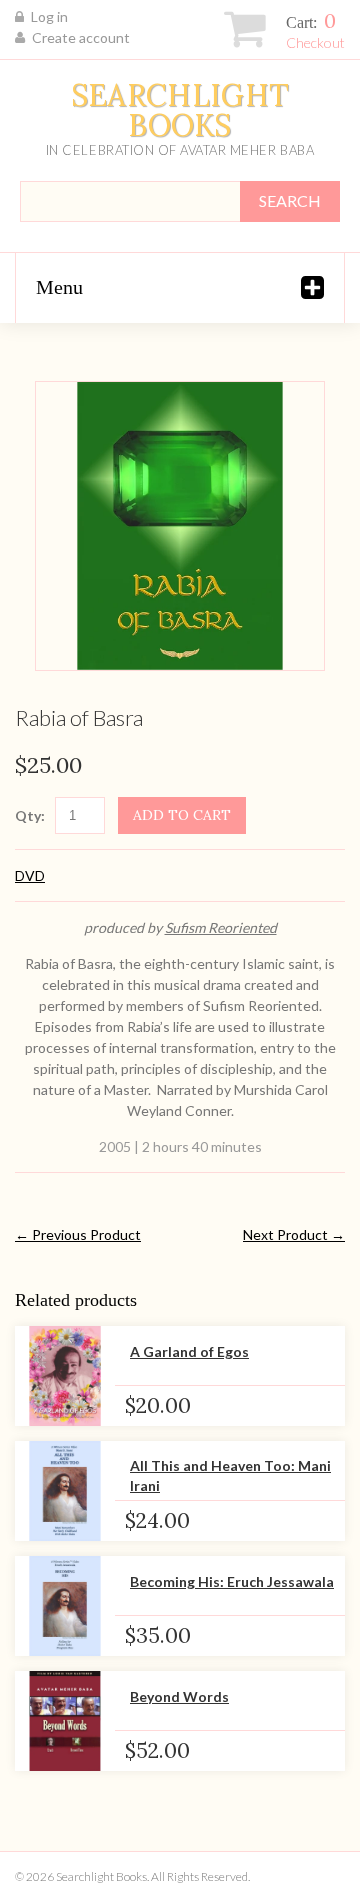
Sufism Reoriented (221, 927)
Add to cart (182, 815)
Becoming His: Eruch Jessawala (232, 1581)
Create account (81, 37)
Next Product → (294, 1234)
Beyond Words (179, 1696)
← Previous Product (78, 1234)
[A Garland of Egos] (65, 1376)
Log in (49, 16)
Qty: (30, 815)
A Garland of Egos (189, 1351)
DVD (30, 875)
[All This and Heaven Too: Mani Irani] (65, 1491)
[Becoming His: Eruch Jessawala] (65, 1606)
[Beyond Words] (65, 1721)
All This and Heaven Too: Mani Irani (230, 1475)
